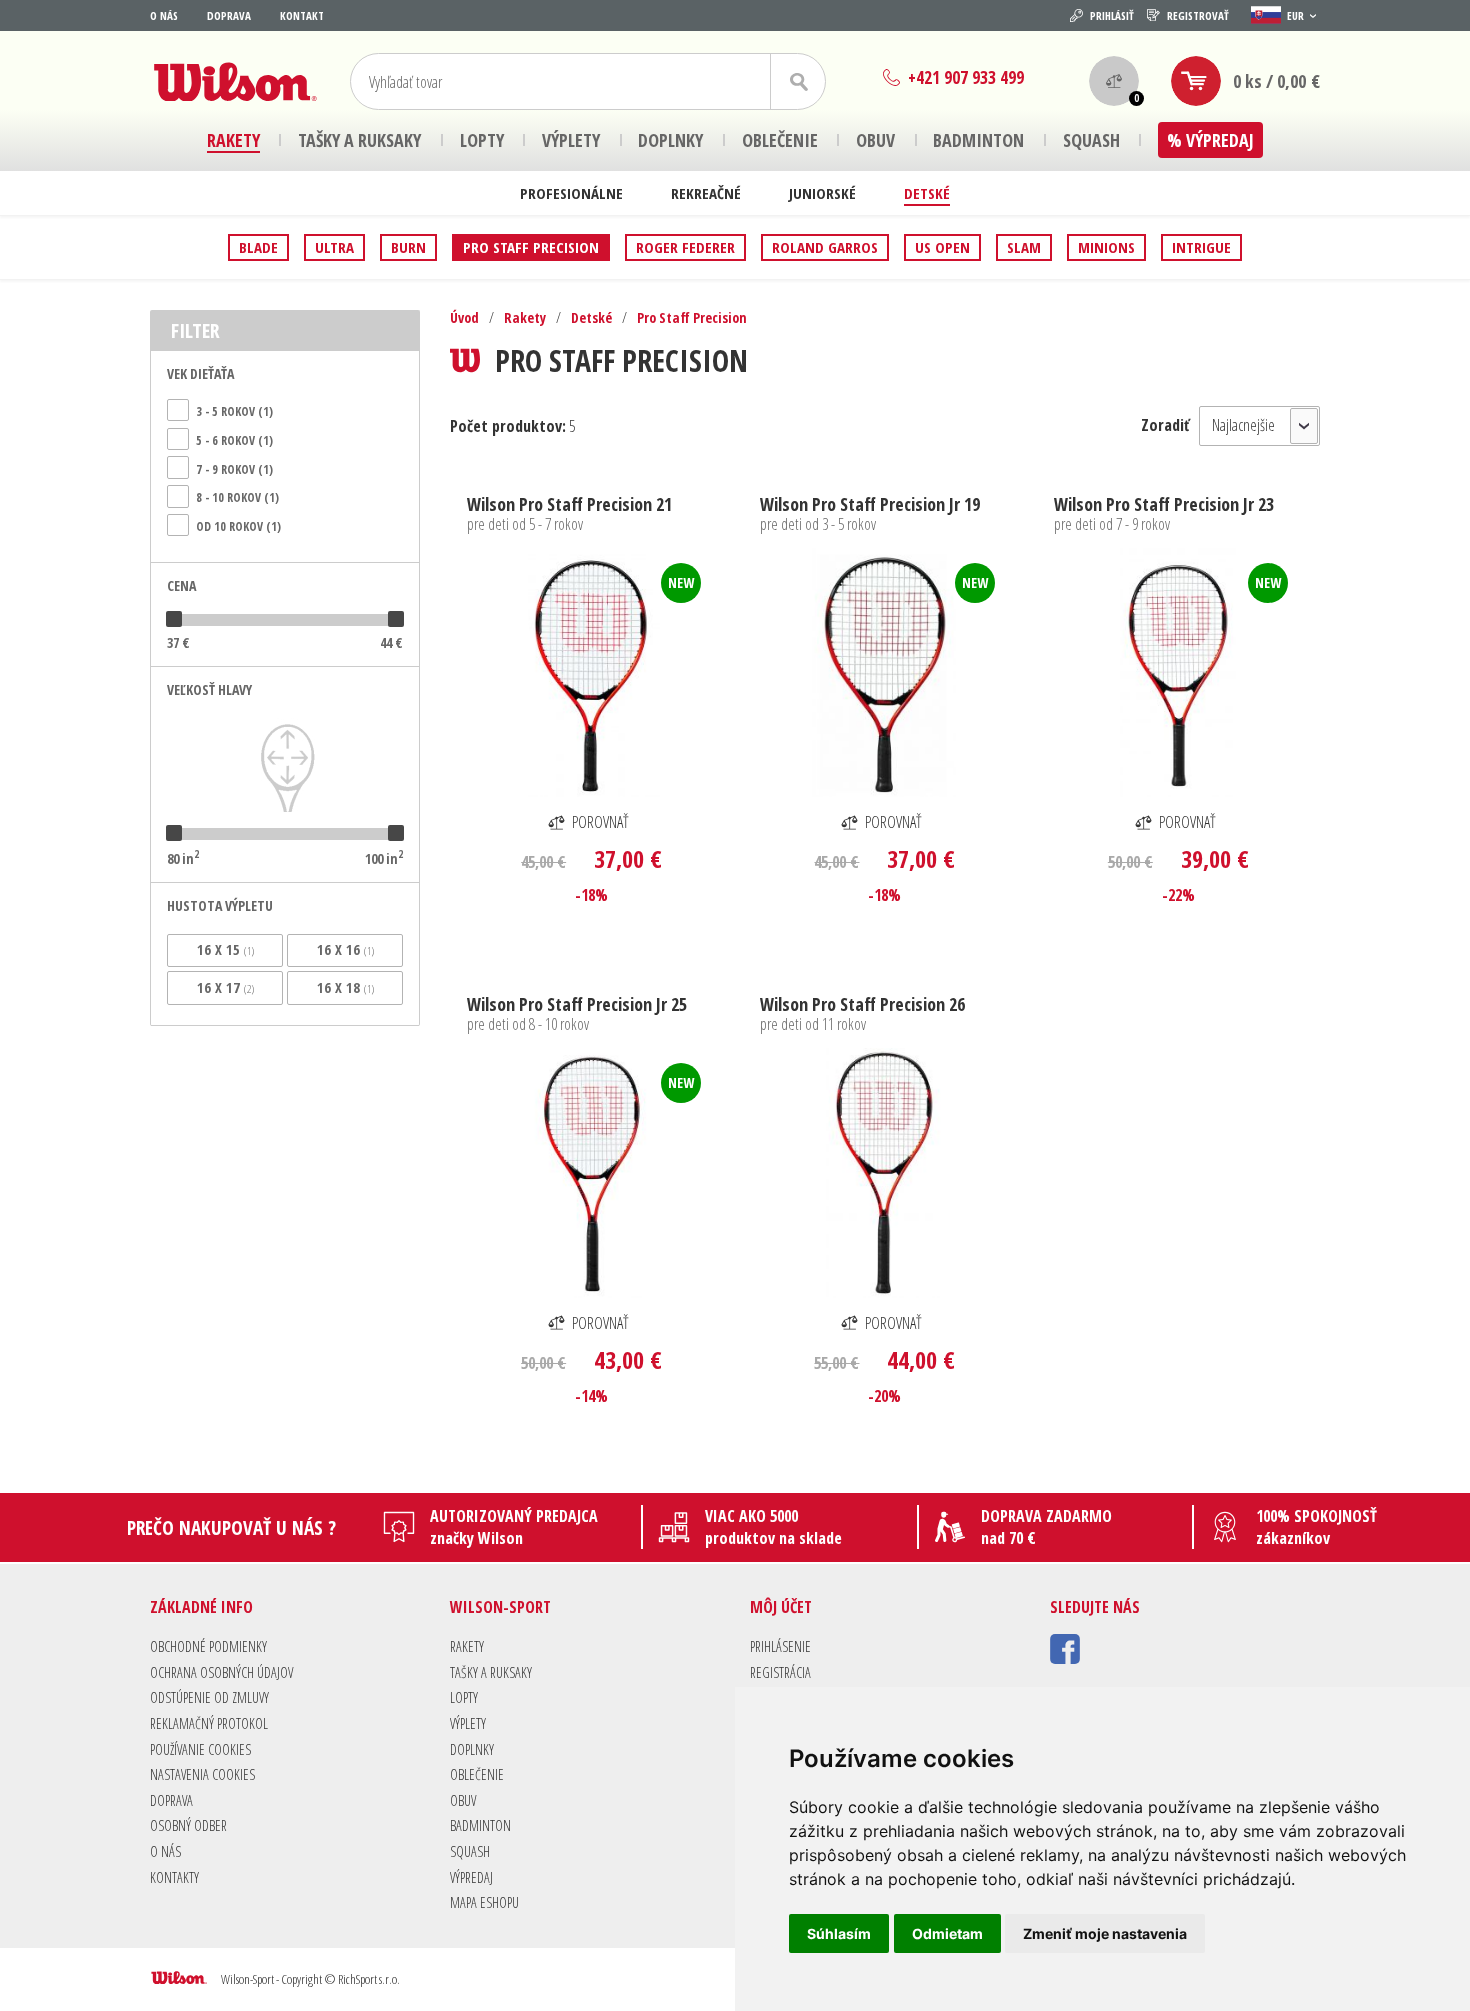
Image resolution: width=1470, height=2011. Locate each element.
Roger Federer (685, 247)
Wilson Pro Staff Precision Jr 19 (870, 504)
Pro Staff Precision (531, 247)
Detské (927, 193)
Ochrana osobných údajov (221, 1672)
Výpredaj (471, 1877)
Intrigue (1201, 247)
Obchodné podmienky (208, 1646)
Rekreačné (706, 193)
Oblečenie (477, 1774)
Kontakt (302, 15)
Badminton (480, 1825)
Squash (470, 1851)
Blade (258, 247)
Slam (1024, 247)
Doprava (229, 15)
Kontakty (174, 1877)
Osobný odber (188, 1825)
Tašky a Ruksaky (491, 1672)
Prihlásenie (780, 1646)
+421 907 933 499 (966, 77)
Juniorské (822, 193)
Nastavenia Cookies (202, 1774)
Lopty (464, 1697)
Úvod (464, 317)
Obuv (463, 1800)
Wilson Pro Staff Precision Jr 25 (577, 1004)
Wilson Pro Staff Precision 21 (569, 504)
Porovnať (600, 822)
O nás (164, 15)
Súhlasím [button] (839, 1933)
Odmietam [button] (947, 1933)
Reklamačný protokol (209, 1723)
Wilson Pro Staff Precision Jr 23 (1164, 504)
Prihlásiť (1112, 15)
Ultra (334, 247)
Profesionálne (571, 193)
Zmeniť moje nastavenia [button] (1105, 1933)
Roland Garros (825, 247)
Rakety (525, 317)
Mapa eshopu (484, 1902)
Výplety (468, 1723)
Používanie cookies (200, 1749)
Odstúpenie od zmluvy (209, 1697)
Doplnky (472, 1749)
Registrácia (780, 1672)
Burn (408, 247)
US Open (942, 247)
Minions (1106, 247)
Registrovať (1198, 15)
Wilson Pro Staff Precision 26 (862, 1004)
